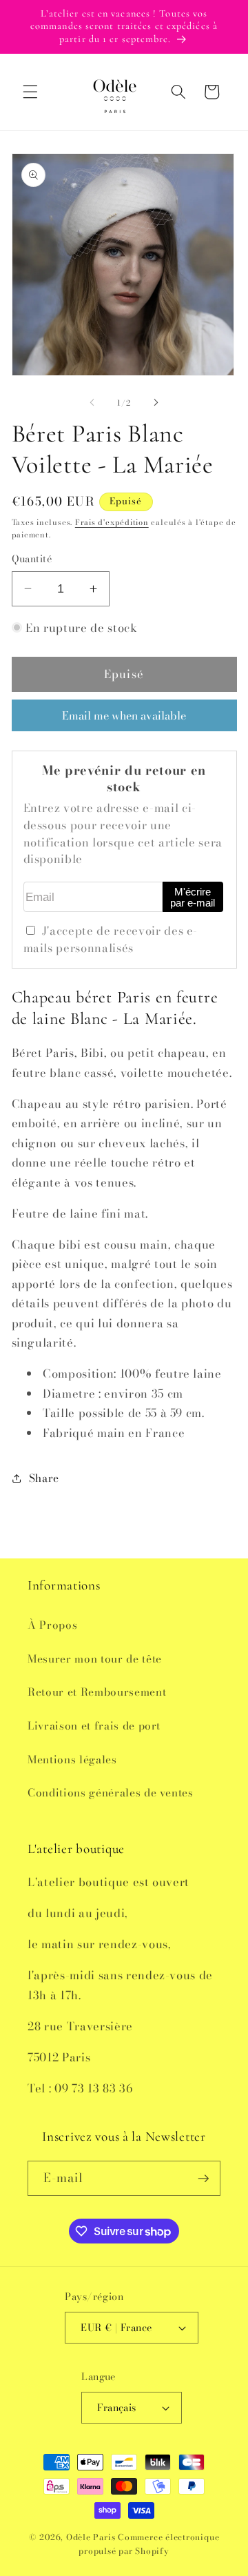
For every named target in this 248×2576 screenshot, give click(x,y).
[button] (30, 92)
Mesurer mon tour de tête (95, 1659)
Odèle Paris (91, 2537)
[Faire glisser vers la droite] (156, 403)
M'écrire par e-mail (193, 898)
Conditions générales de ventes (111, 1793)
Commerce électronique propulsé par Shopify (149, 2544)
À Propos (52, 1625)
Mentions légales (72, 1760)
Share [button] (44, 1478)
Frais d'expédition (112, 522)
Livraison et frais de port (94, 1726)
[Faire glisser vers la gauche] (92, 403)
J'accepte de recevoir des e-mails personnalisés (111, 939)
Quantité (32, 559)
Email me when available (124, 715)
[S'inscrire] (203, 2179)
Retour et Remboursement (97, 1692)
